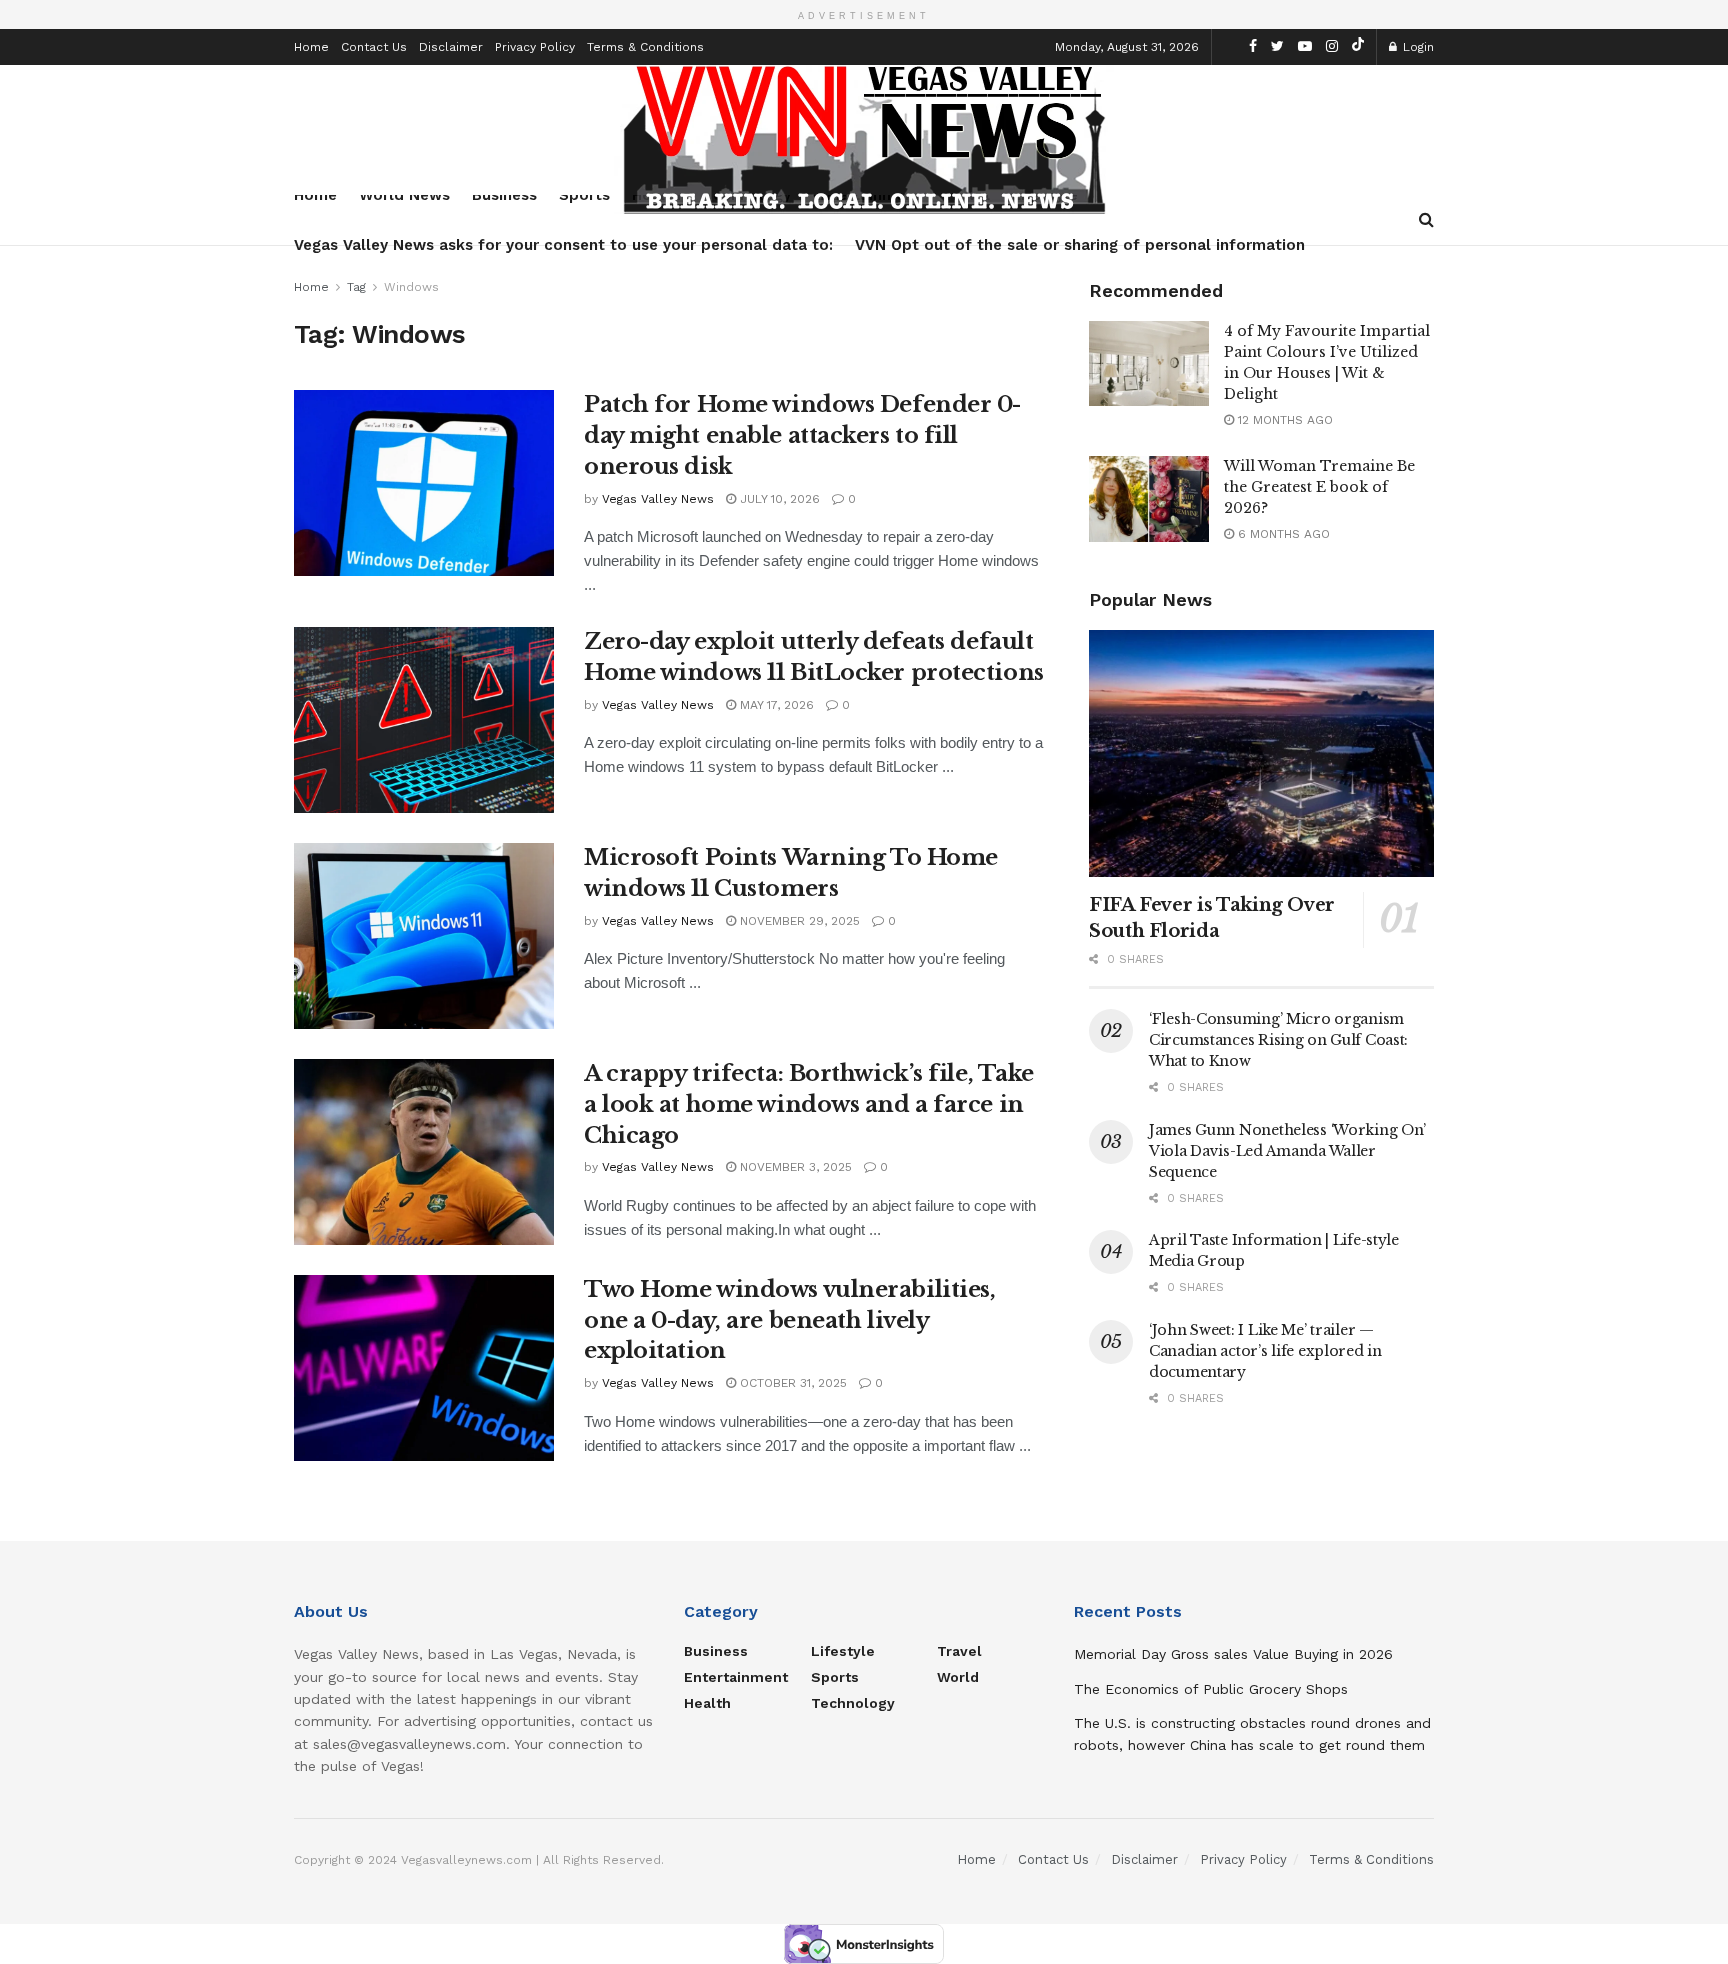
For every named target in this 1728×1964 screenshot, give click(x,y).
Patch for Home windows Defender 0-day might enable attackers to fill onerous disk (802, 435)
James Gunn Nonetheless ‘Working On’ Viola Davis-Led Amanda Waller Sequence (1287, 1151)
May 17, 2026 (775, 705)
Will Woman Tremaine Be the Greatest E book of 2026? (1319, 487)
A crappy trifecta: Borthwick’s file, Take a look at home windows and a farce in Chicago (809, 1104)
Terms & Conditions (645, 47)
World (958, 1677)
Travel (959, 1651)
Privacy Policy (535, 47)
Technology (853, 1703)
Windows (411, 287)
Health (707, 1703)
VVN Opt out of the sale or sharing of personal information (1080, 245)
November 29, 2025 (798, 921)
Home (311, 47)
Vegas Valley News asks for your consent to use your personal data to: (563, 245)
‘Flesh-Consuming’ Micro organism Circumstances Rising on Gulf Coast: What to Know (1278, 1040)
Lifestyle (843, 1651)
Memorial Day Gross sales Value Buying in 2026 (1233, 1654)
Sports (835, 1677)
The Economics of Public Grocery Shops (1211, 1689)
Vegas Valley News (658, 499)
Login (1416, 47)
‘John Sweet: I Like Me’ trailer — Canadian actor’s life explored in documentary (1265, 1351)
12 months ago (1283, 420)
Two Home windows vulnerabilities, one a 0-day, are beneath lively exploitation (789, 1320)
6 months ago (1282, 534)
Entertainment (736, 1677)
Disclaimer (451, 47)
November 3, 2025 (794, 1167)
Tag (356, 287)
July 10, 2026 (778, 499)
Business (716, 1651)
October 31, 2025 (791, 1383)
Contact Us (374, 47)
